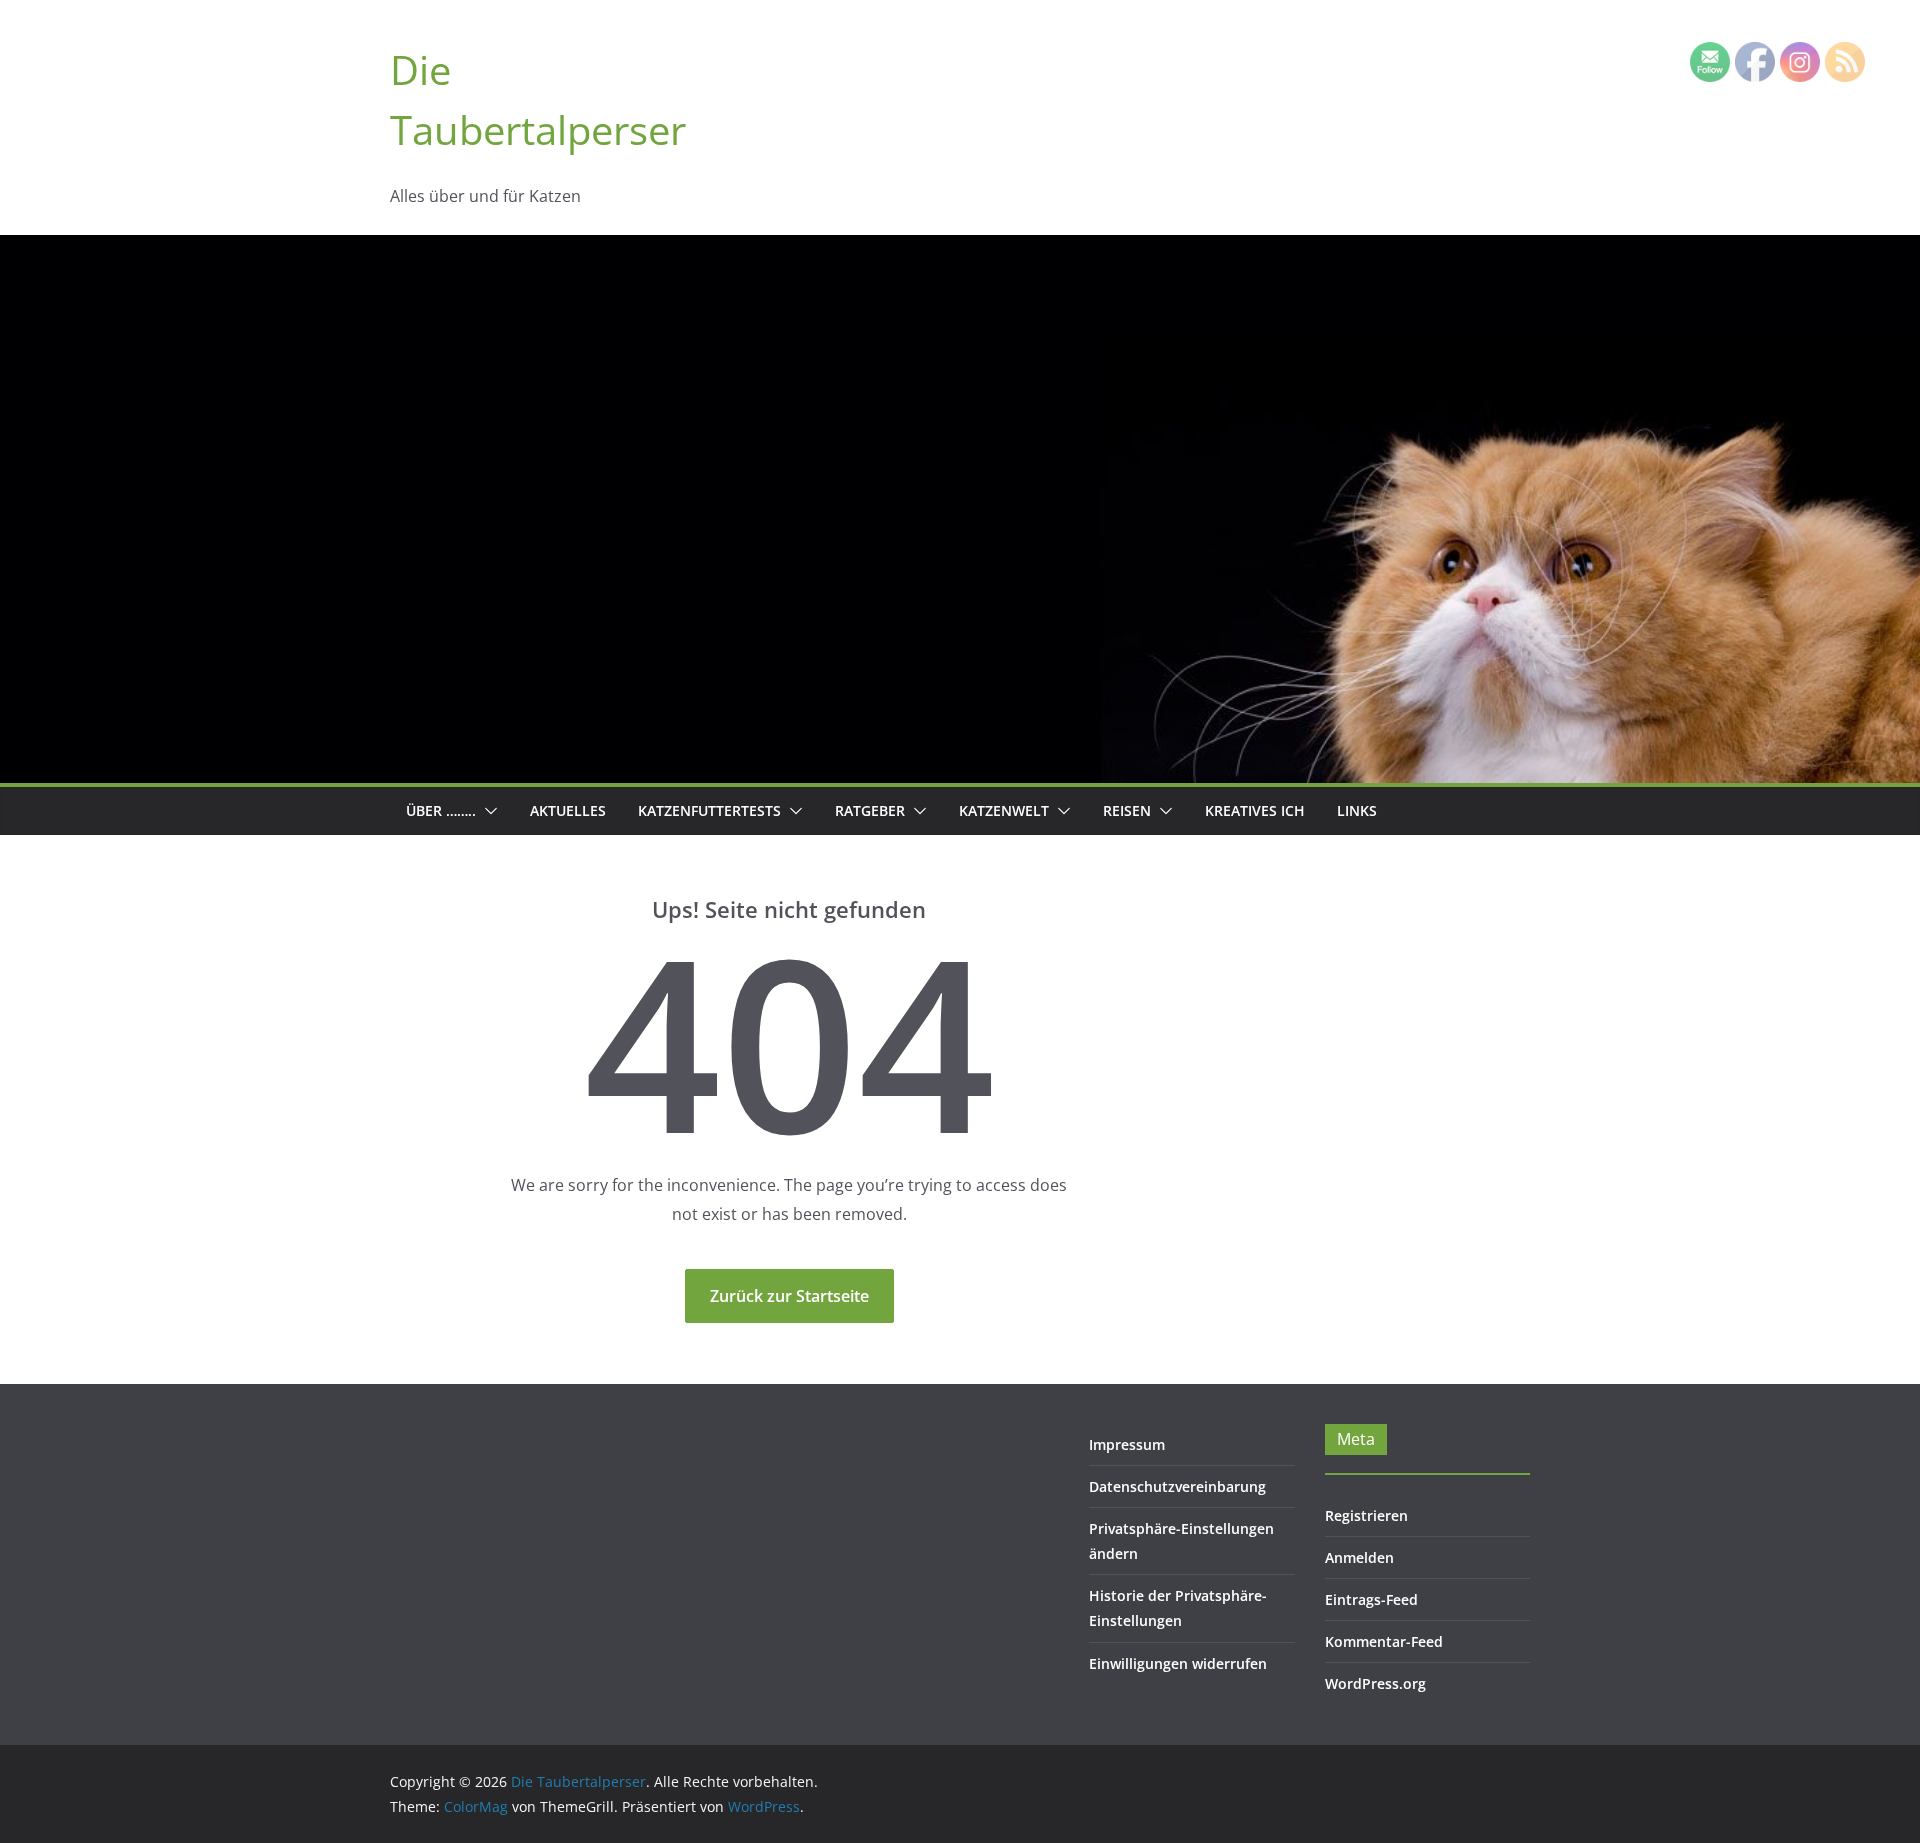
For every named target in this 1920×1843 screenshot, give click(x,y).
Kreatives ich (1255, 810)
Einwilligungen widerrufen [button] (1178, 1663)
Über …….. (441, 810)
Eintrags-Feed (1371, 1599)
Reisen (1127, 810)
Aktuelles (568, 810)
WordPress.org (1375, 1683)
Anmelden (1359, 1557)
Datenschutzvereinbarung (1177, 1486)
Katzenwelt (1004, 810)
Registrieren (1366, 1515)
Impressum (1127, 1444)
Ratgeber (870, 810)
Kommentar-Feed (1384, 1641)
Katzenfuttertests (709, 810)
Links (1357, 810)
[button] (487, 811)
